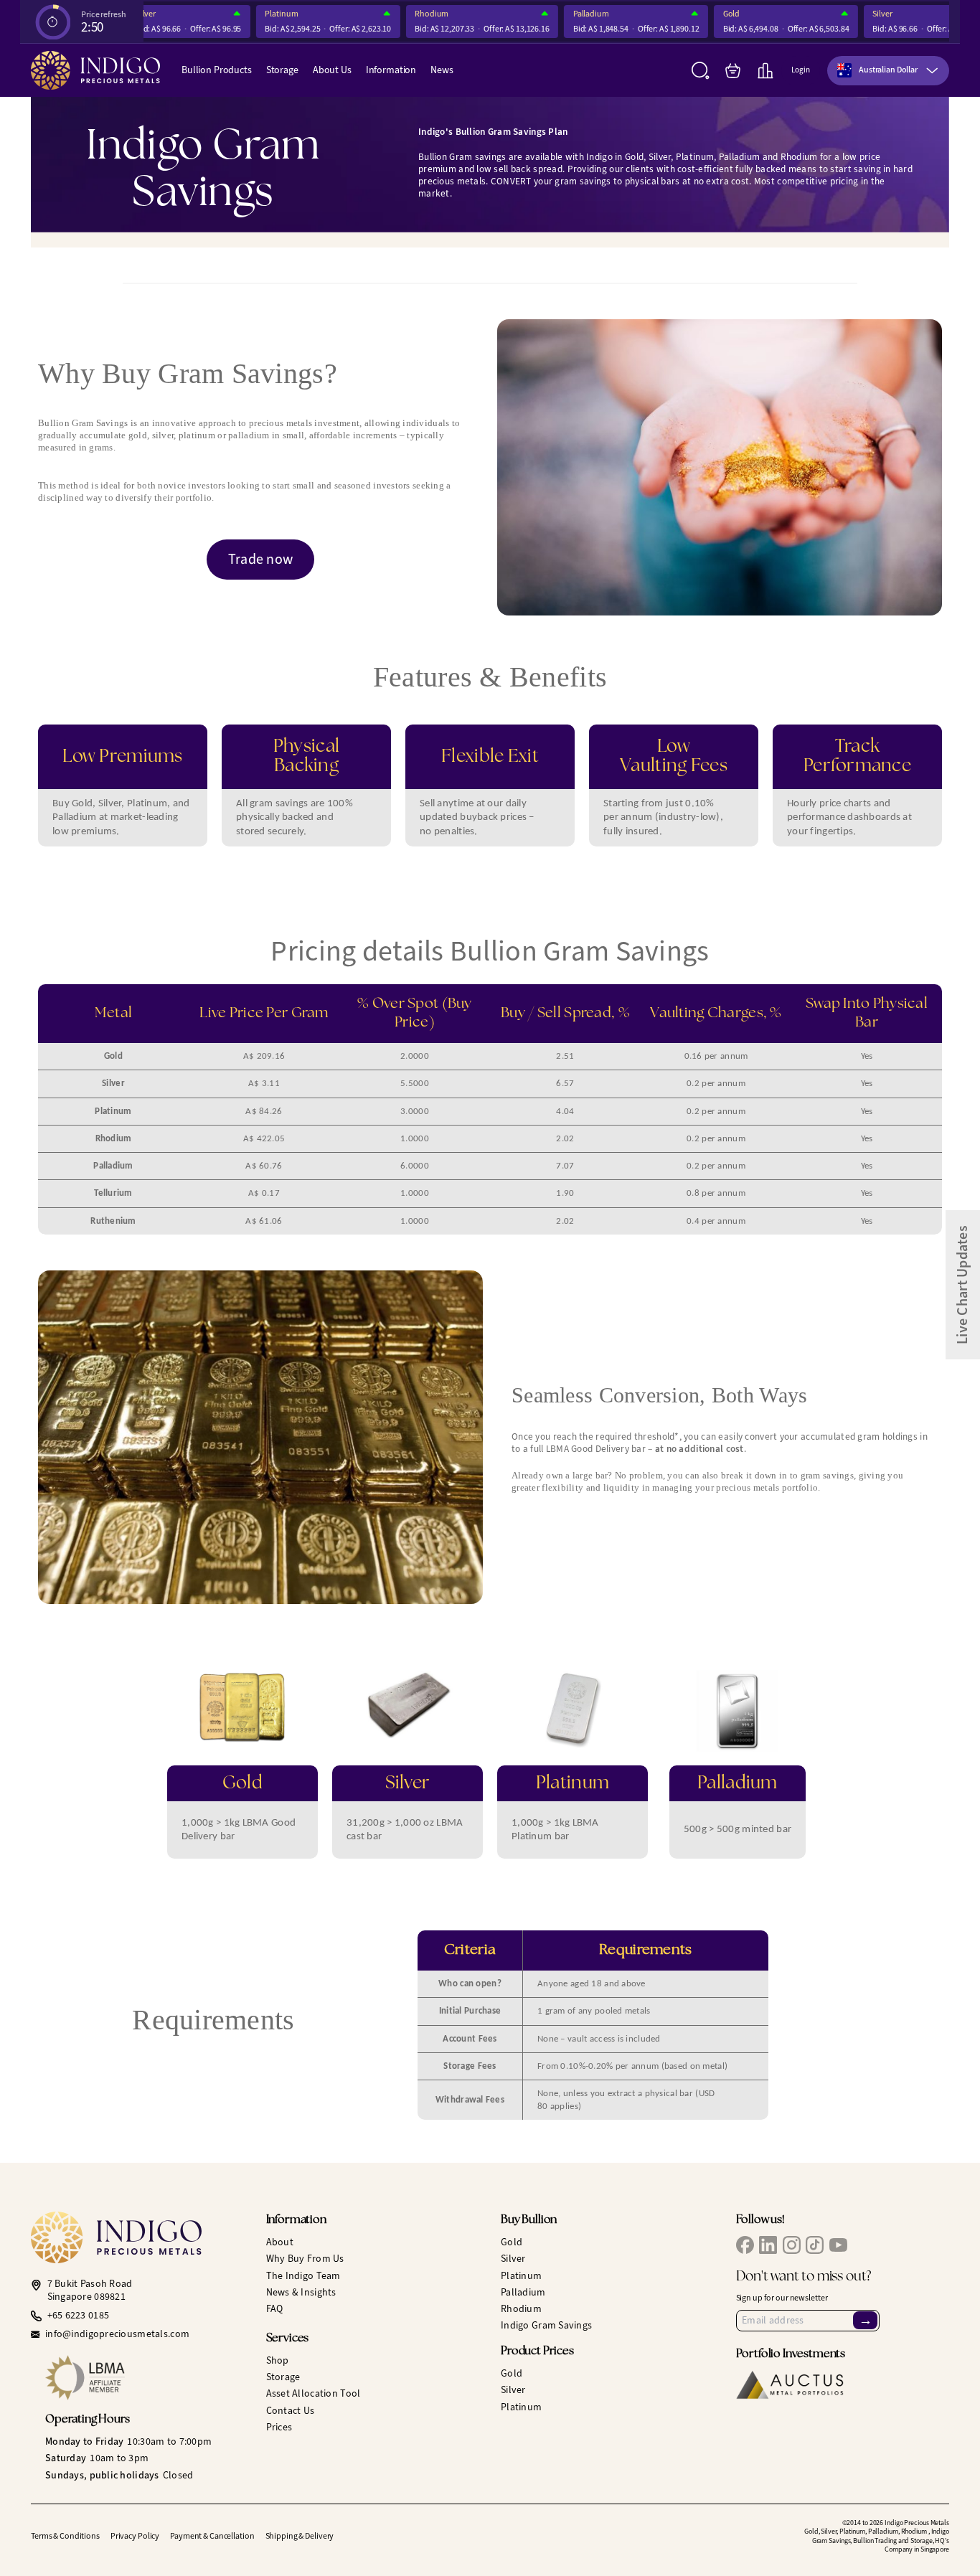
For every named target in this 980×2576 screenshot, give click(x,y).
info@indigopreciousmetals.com (117, 2334)
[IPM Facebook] (745, 2245)
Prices (279, 2427)
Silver (861, 14)
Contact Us (291, 2411)
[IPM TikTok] (815, 2245)
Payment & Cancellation (212, 2536)
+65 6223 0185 (79, 2316)
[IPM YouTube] (838, 2245)
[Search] (701, 71)
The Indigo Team (303, 2276)
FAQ (275, 2309)
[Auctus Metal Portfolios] (790, 2385)
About (280, 2242)
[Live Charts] (765, 71)
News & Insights (301, 2292)
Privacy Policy (135, 2536)
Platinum (260, 14)
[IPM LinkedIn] (768, 2245)
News (442, 70)
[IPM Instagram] (792, 2245)
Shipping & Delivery (300, 2536)
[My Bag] (733, 71)
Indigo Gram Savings (546, 2325)
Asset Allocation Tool (314, 2393)
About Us (332, 70)
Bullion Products (217, 70)
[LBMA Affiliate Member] (145, 2378)
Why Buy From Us (305, 2259)
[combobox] (888, 71)
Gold (710, 14)
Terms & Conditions (65, 2536)
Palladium (570, 14)
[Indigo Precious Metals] (95, 70)
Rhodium (410, 14)
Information (391, 70)
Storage (282, 70)
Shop (278, 2360)
